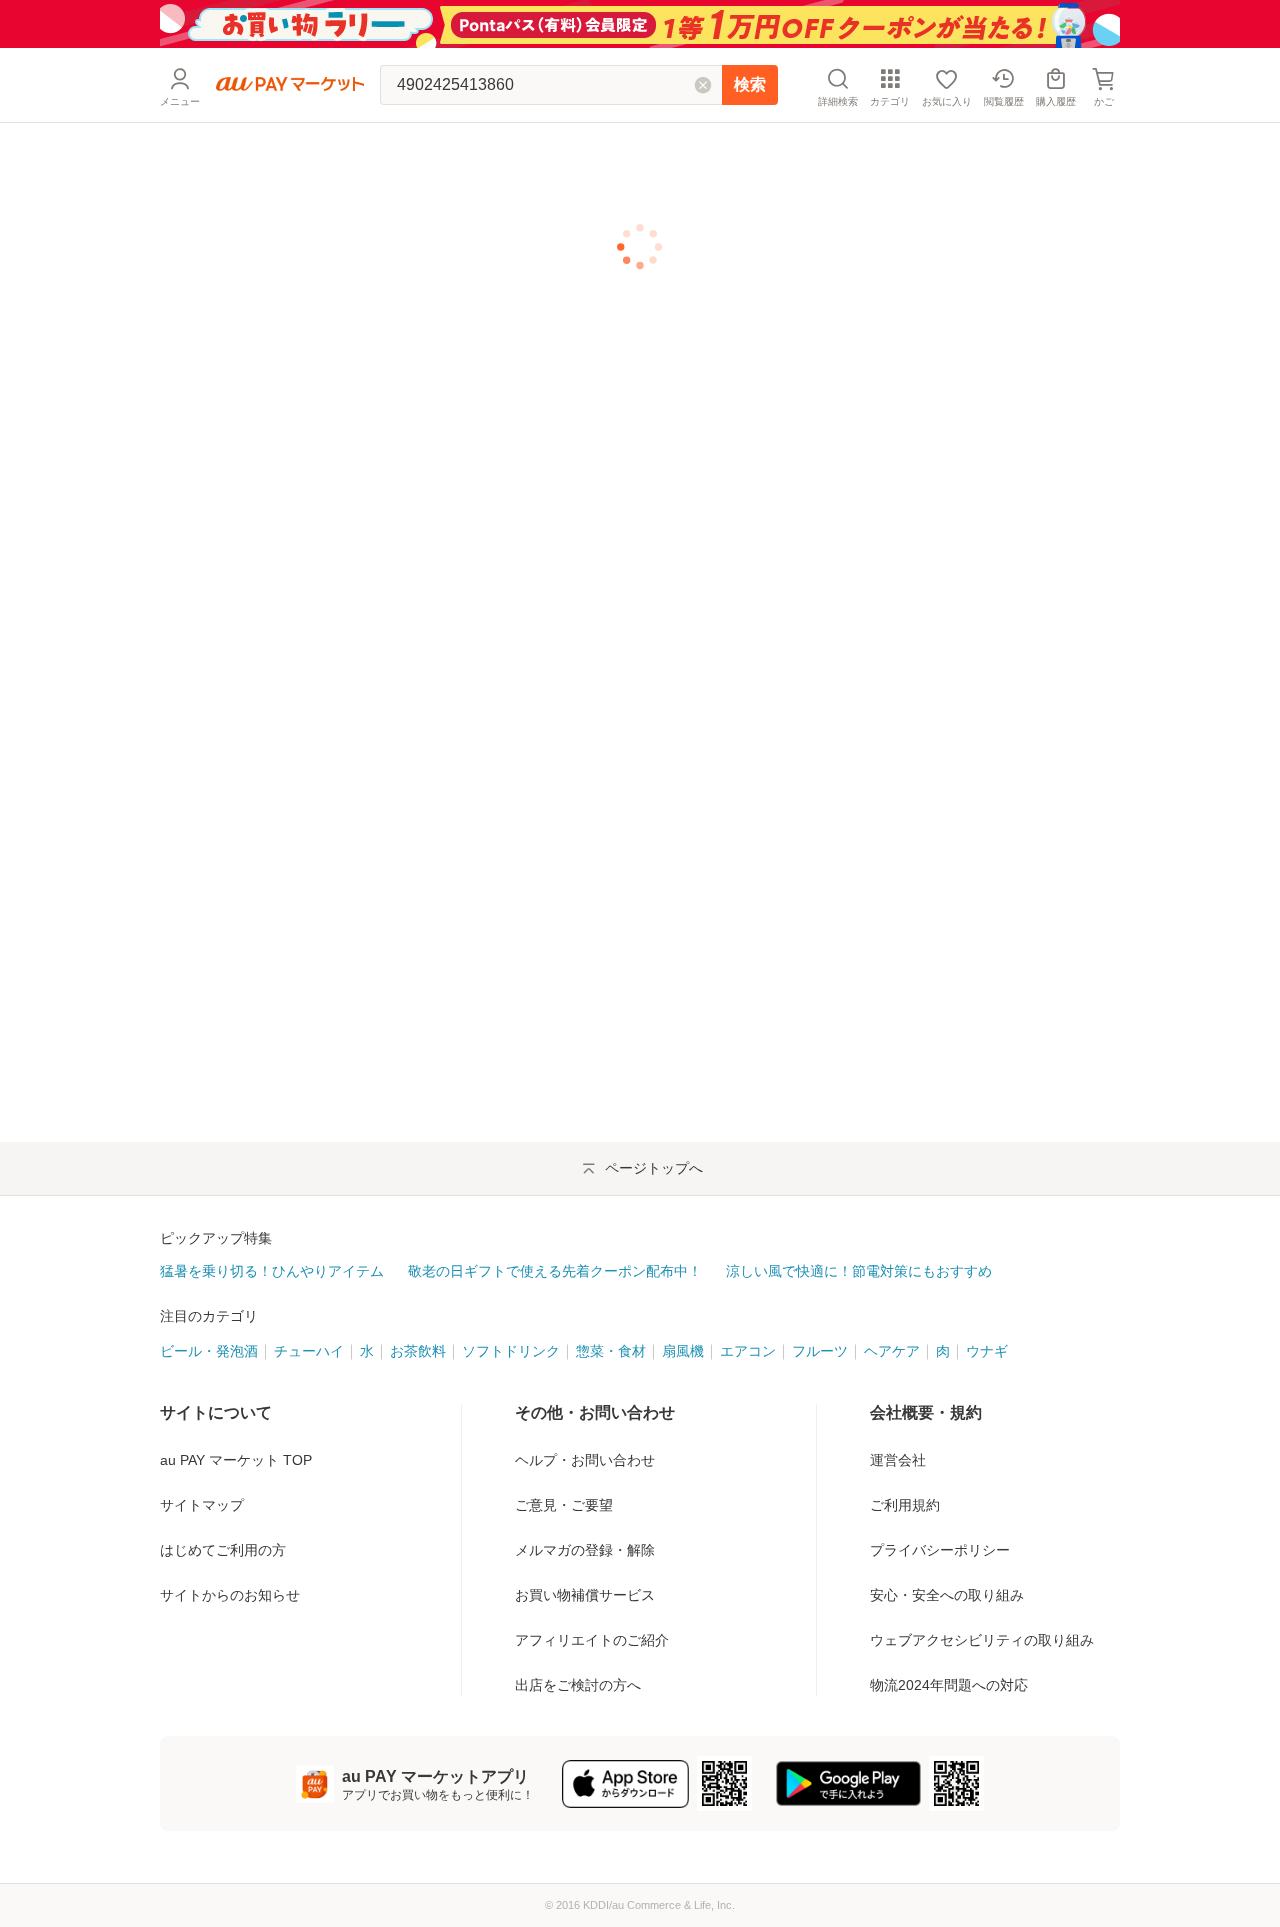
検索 (750, 84)
